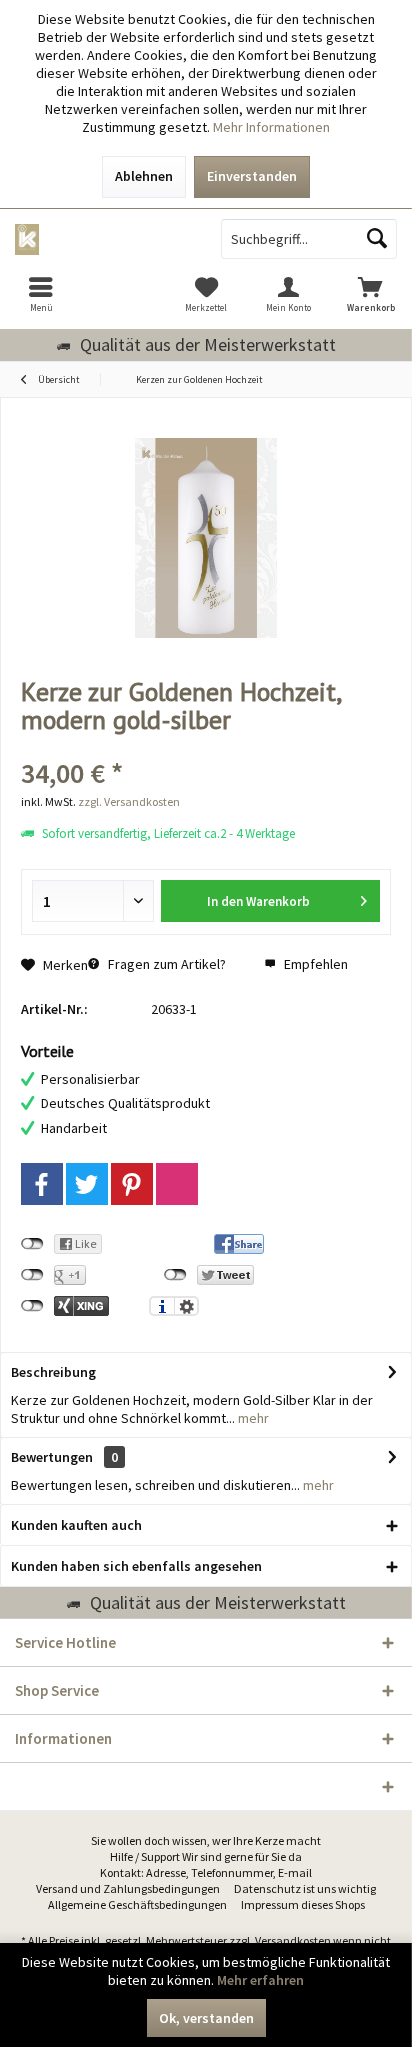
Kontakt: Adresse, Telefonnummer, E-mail (206, 1872)
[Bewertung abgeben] (206, 746)
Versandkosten (293, 1940)
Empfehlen (314, 964)
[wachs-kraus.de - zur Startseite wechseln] (103, 239)
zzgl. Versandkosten (129, 801)
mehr (252, 1418)
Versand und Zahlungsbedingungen (128, 1888)
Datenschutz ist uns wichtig (305, 1888)
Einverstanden (252, 176)
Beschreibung (53, 1372)
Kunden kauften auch (76, 1525)
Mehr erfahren (260, 1980)
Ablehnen (144, 176)
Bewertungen (52, 1457)
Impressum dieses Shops (303, 1904)
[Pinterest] (132, 1184)
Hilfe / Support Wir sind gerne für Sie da (206, 1856)
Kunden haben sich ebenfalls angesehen (136, 1566)
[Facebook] (42, 1184)
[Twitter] (87, 1184)
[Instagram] (177, 1184)
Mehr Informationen (271, 127)
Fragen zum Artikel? (165, 964)
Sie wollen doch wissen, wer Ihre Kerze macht (206, 1840)
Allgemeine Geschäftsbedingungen (137, 1904)
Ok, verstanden (206, 2018)
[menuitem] (41, 294)
